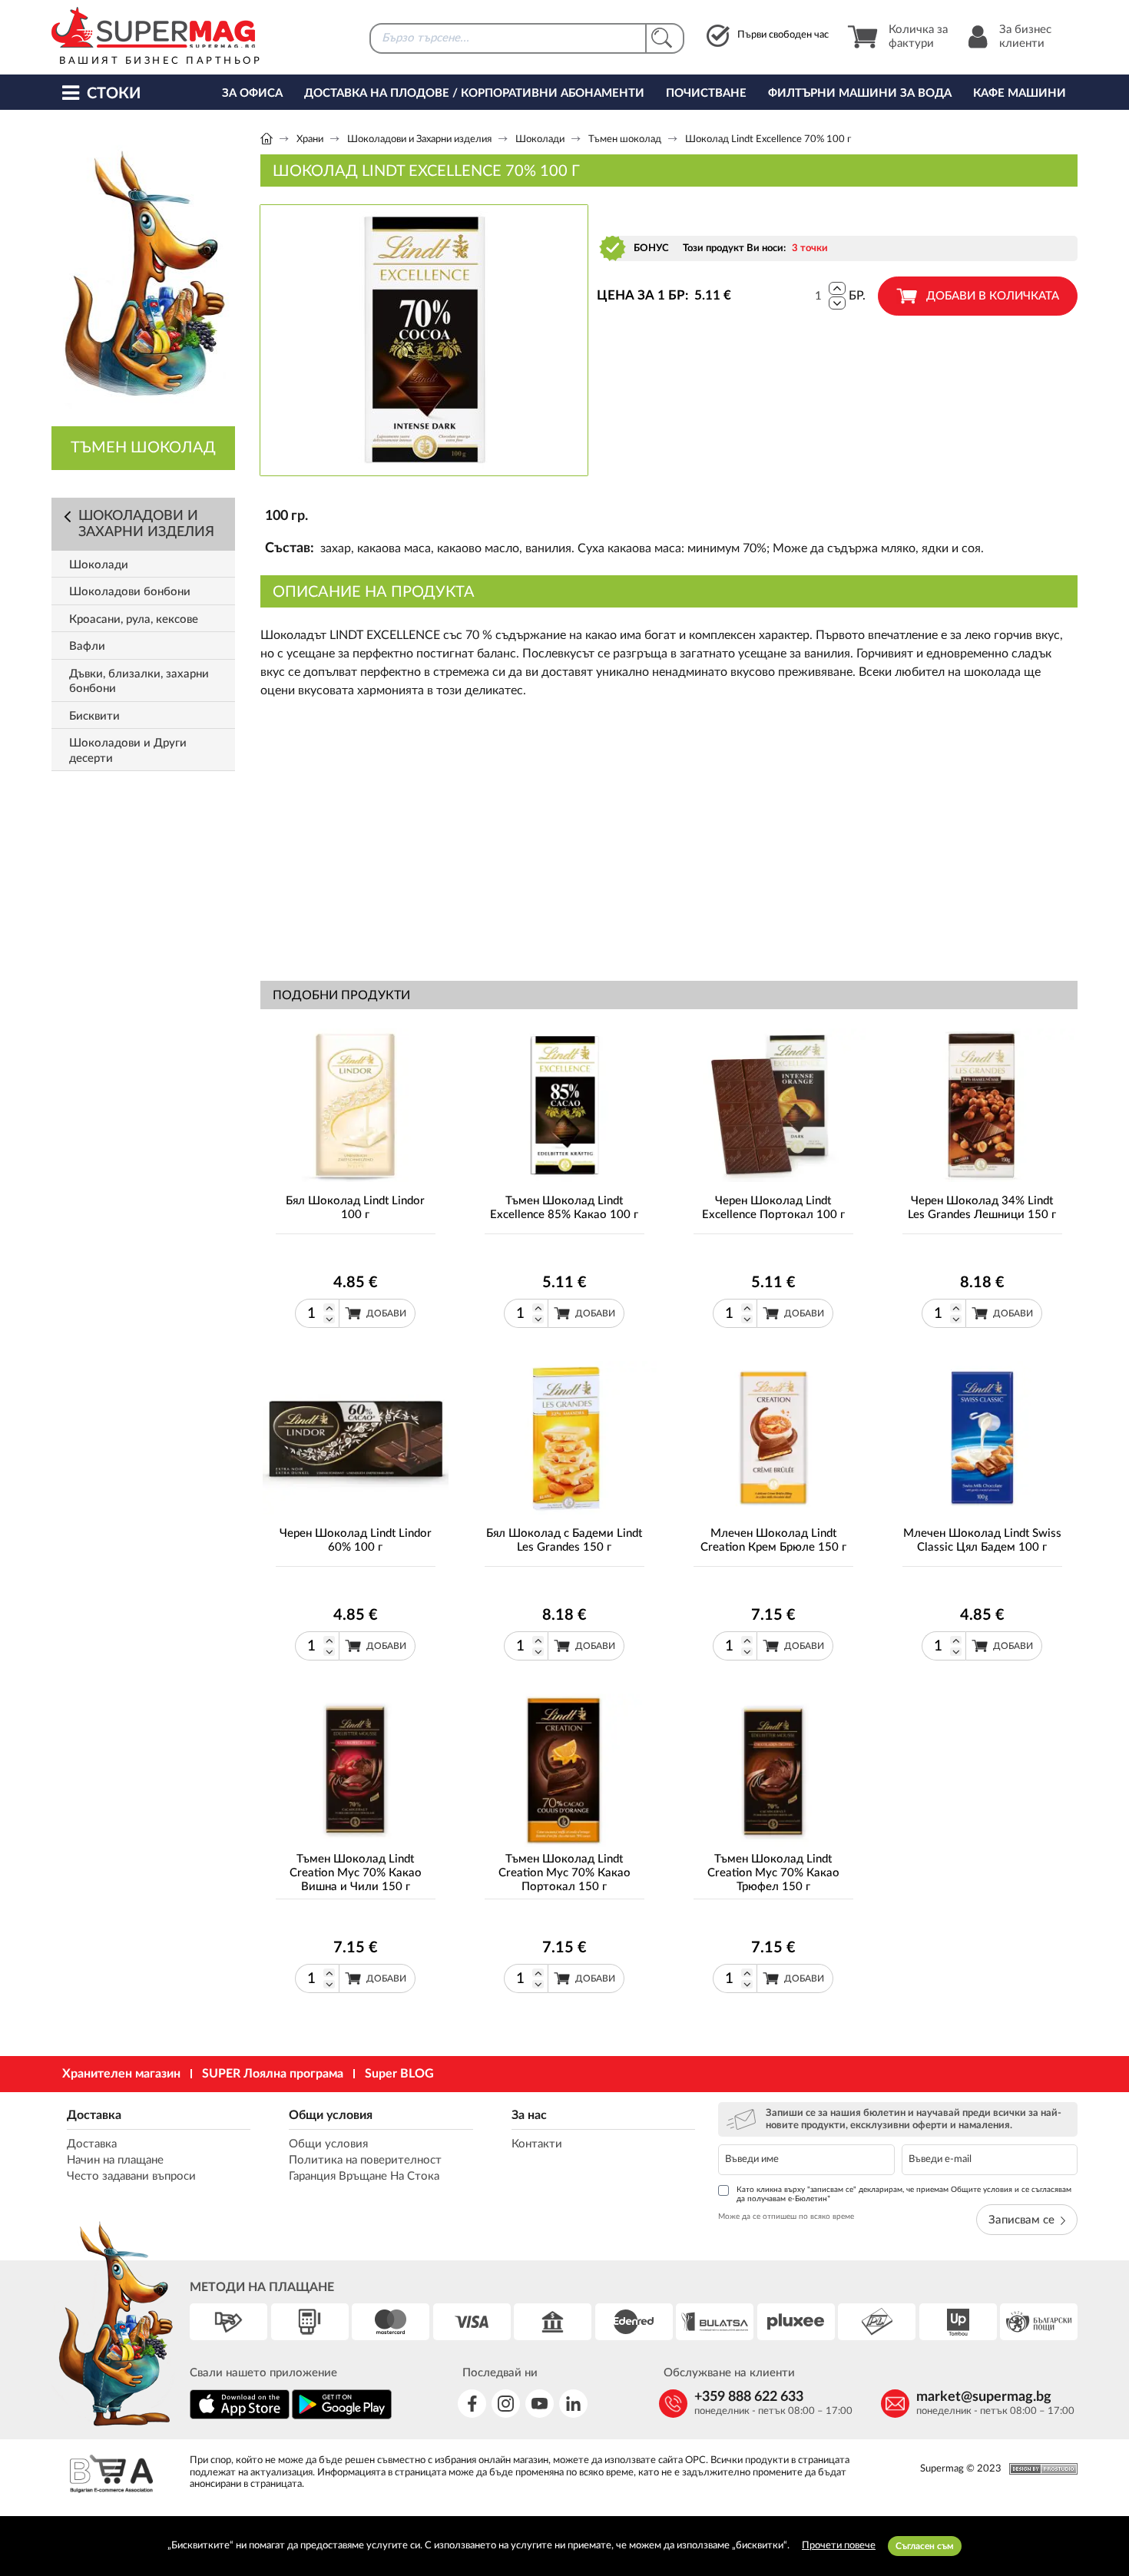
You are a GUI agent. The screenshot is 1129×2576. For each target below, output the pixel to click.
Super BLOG (399, 2074)
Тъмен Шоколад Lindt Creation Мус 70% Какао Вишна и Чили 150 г (356, 1873)
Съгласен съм (925, 2546)
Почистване (706, 93)
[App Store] (240, 2417)
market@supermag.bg (984, 2397)
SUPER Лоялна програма (273, 2074)
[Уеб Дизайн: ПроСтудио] (1040, 2469)
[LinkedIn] (573, 2404)
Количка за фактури (918, 36)
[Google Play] (342, 2417)
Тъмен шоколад (625, 139)
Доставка (94, 2115)
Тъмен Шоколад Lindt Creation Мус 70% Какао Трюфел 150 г (773, 1873)
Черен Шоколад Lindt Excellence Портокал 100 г (773, 1208)
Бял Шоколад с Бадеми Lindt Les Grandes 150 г (564, 1540)
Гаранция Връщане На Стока (364, 2176)
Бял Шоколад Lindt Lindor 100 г (355, 1208)
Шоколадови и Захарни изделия (419, 139)
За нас (529, 2115)
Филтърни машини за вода (860, 93)
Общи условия (331, 2115)
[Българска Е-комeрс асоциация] (111, 2476)
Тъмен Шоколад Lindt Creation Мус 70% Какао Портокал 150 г (564, 1873)
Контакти (537, 2144)
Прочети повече (839, 2546)
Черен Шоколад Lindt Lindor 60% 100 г (356, 1540)
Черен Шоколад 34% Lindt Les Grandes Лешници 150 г (982, 1208)
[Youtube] (540, 2404)
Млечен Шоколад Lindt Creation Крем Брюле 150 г (773, 1540)
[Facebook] (472, 2404)
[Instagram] (506, 2404)
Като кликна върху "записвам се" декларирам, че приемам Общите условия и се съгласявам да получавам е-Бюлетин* (904, 2194)
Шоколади (540, 139)
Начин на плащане (115, 2160)
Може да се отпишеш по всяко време (786, 2217)
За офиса (252, 93)
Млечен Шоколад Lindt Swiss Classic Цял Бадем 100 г (982, 1540)
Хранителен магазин (121, 2074)
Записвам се (1021, 2220)
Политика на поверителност (365, 2160)
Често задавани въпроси (131, 2176)
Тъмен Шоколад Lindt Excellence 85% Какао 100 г (564, 1208)
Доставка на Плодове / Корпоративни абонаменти (474, 93)
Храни (310, 139)
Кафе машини (1020, 93)
